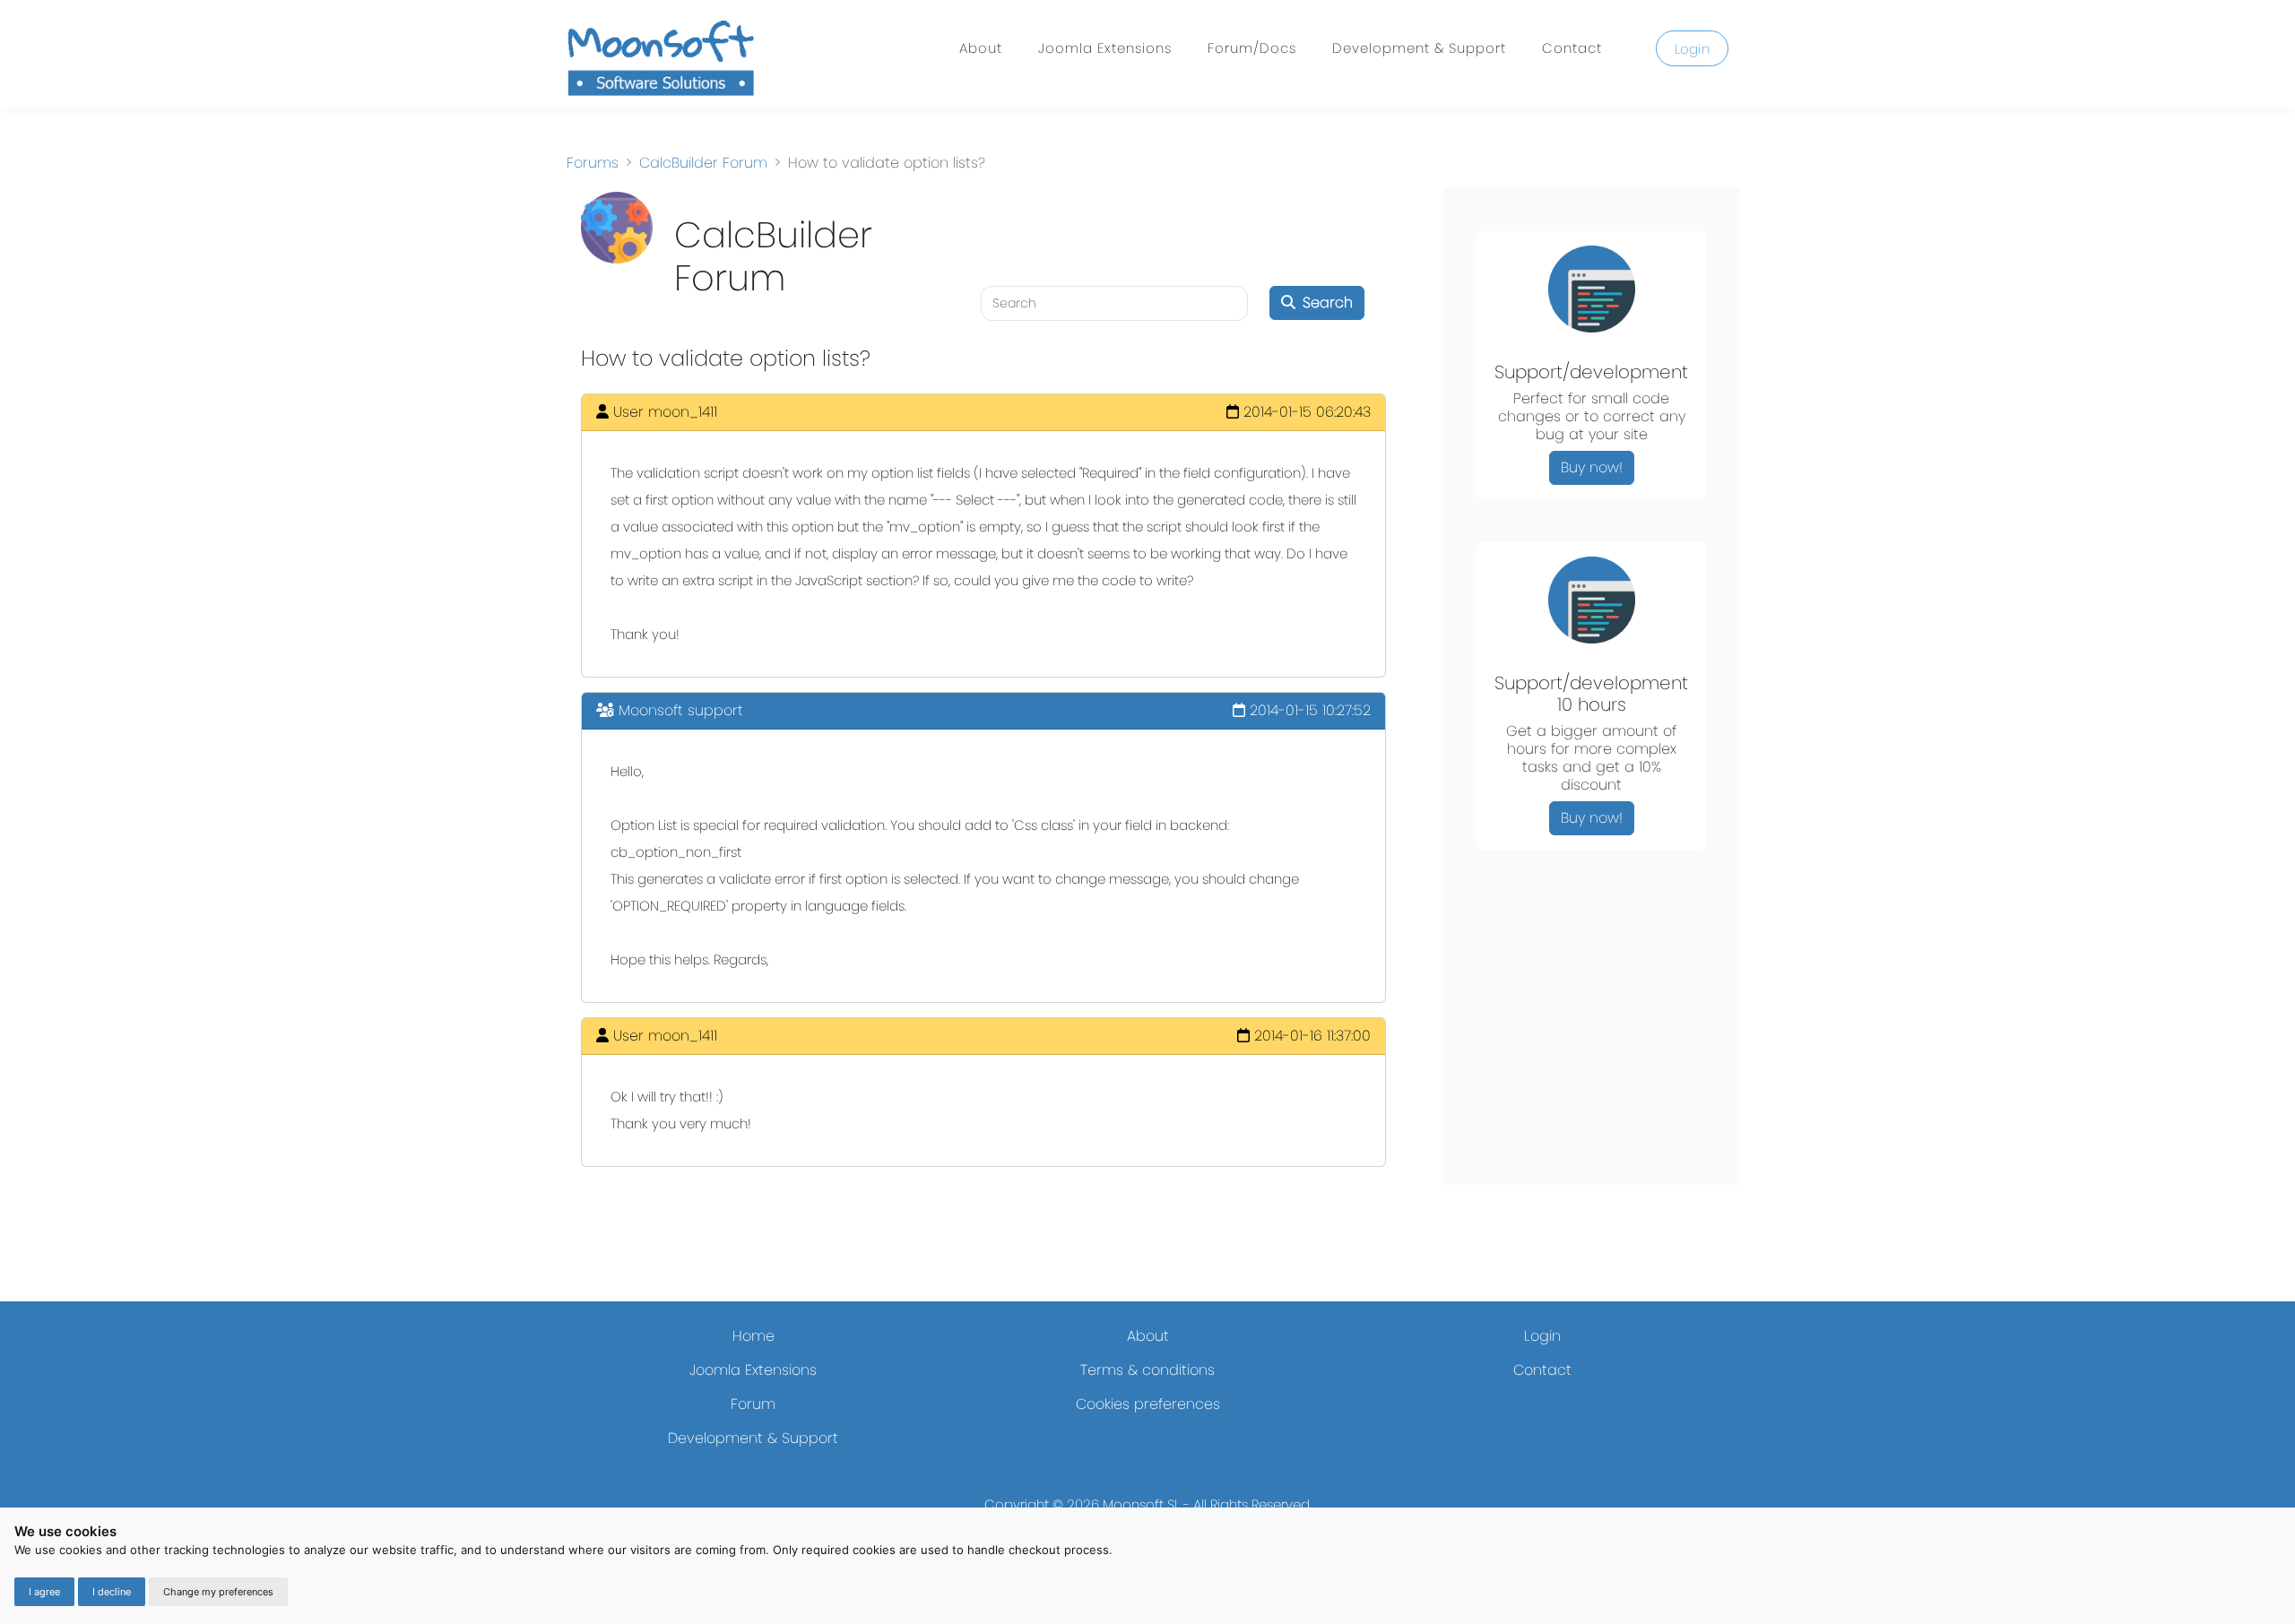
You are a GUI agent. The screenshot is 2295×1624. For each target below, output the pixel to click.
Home (753, 1336)
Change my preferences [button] (218, 1592)
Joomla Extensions (1105, 48)
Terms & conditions (1147, 1370)
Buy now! (1592, 467)
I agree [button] (44, 1592)
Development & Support (1419, 48)
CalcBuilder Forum (703, 163)
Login (1693, 49)
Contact (1572, 48)
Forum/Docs (1252, 48)
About (981, 48)
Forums (593, 163)
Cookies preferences (1148, 1404)
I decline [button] (112, 1592)
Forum (753, 1404)
